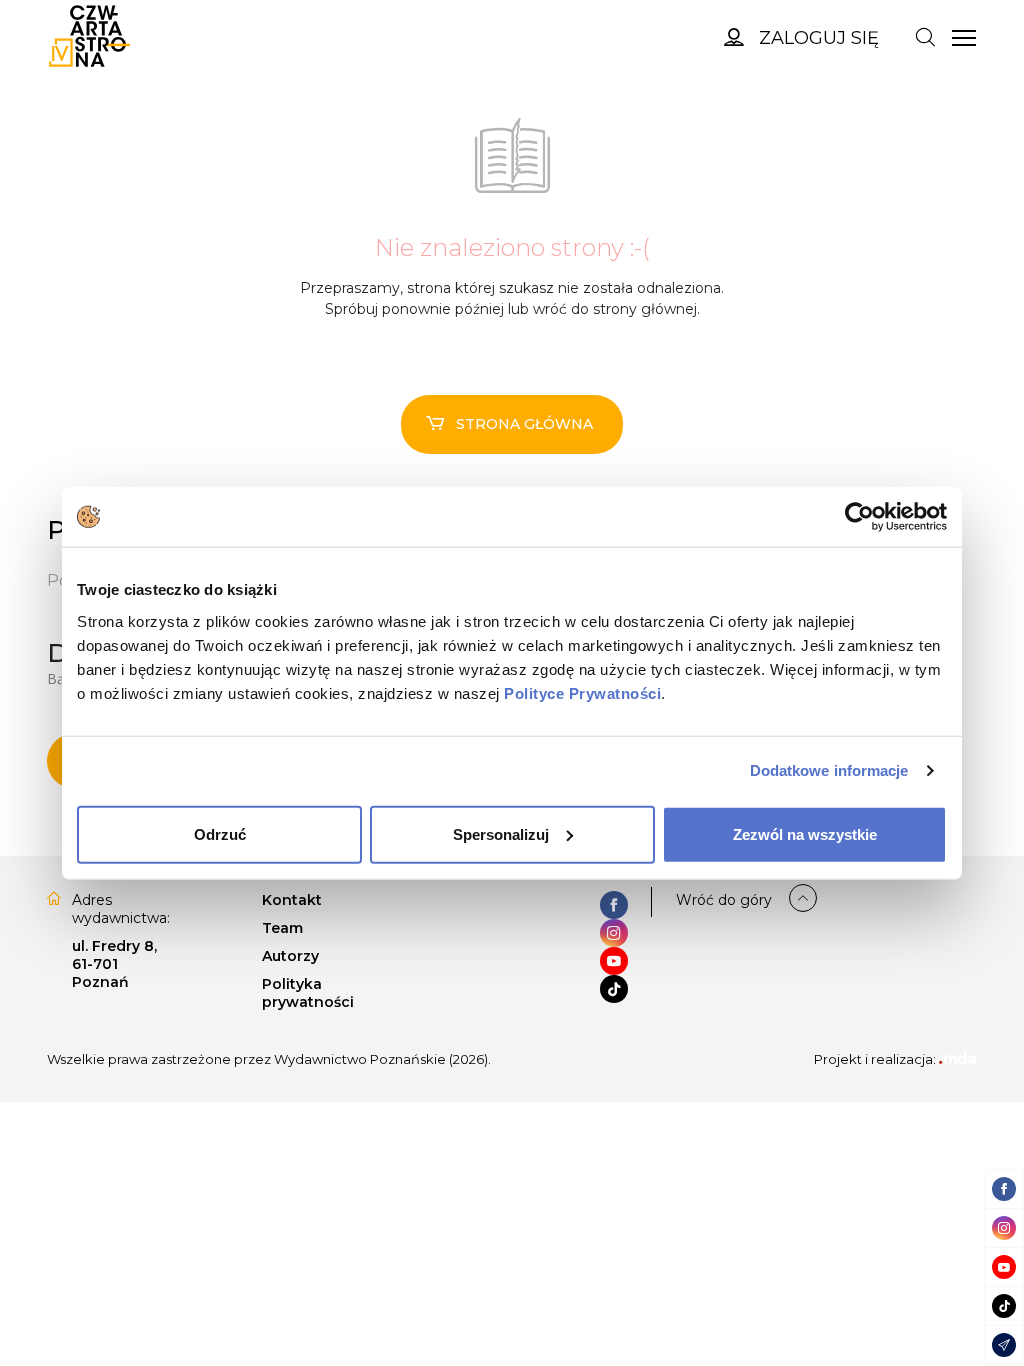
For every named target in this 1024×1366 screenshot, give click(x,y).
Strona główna (524, 424)
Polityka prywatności (308, 993)
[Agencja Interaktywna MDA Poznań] (958, 1059)
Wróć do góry (724, 900)
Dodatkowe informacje (829, 770)
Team (282, 928)
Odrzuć (220, 833)
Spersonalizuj (501, 833)
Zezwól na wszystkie (805, 833)
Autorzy (290, 956)
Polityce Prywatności (582, 692)
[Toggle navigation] (925, 36)
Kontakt (292, 900)
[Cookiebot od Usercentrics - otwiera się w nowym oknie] (859, 517)
